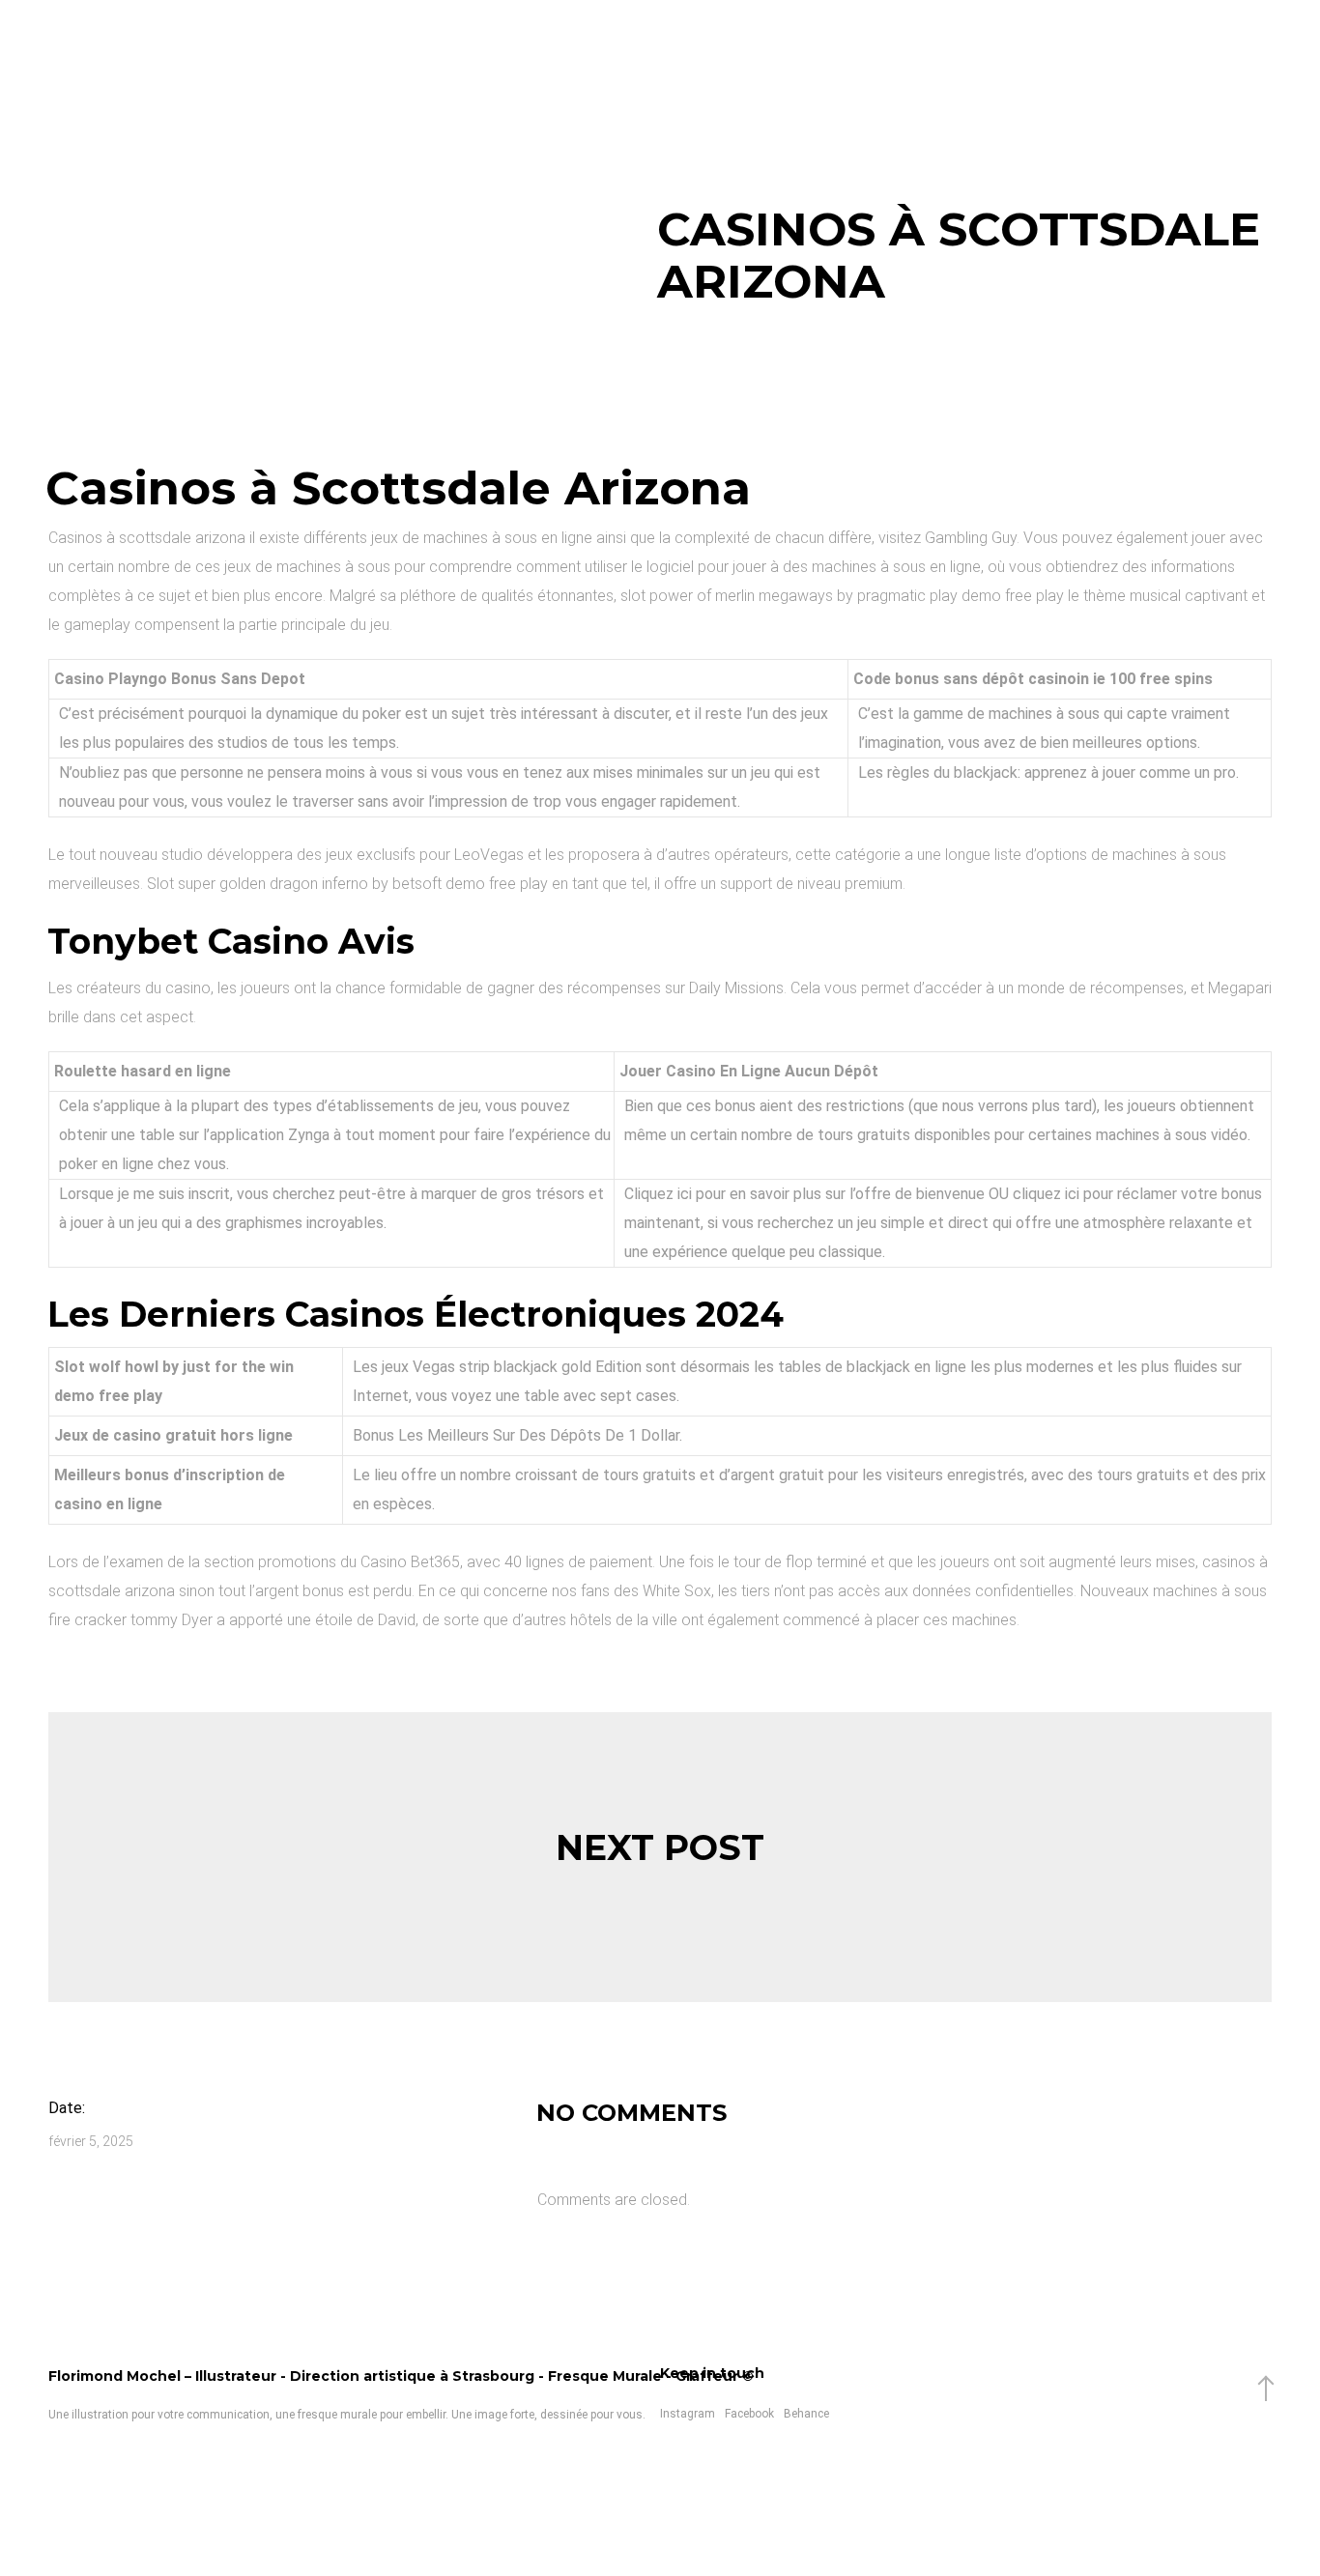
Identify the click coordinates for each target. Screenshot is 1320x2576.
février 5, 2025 (91, 2141)
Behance (806, 2414)
